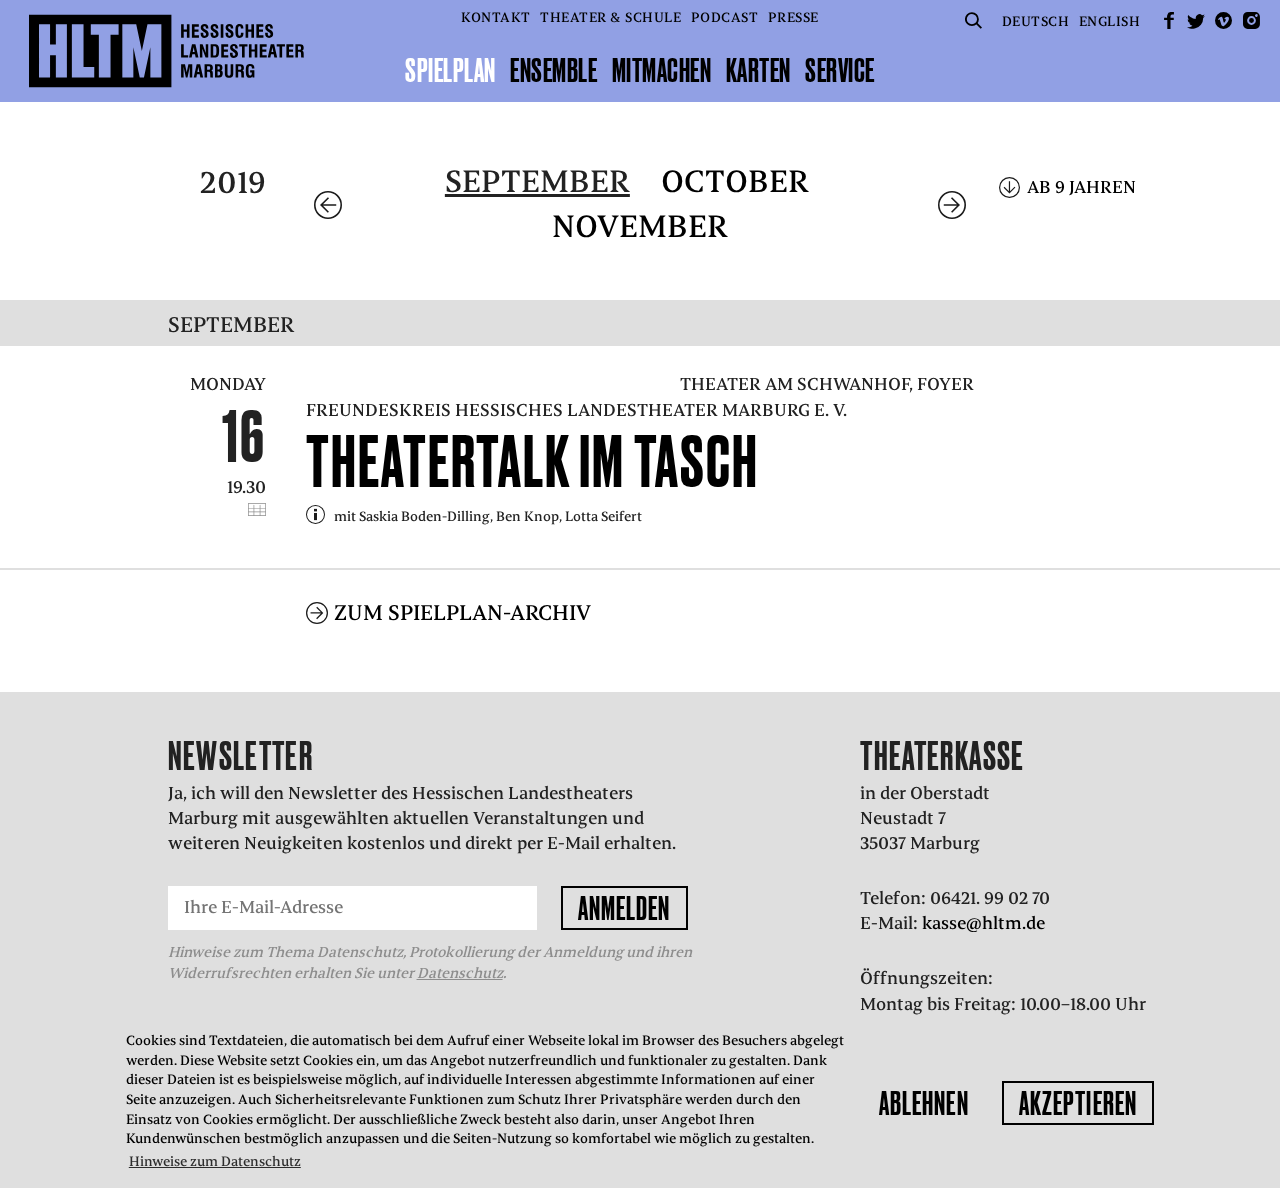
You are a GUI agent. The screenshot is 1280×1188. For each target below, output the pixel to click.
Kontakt (496, 17)
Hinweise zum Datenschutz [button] (215, 1161)
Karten (758, 70)
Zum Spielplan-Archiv (462, 612)
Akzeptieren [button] (1078, 1103)
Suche (973, 20)
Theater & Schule (610, 17)
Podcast (725, 17)
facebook (1169, 20)
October (735, 181)
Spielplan (450, 70)
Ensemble (553, 70)
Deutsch (1036, 21)
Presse (793, 17)
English (1110, 21)
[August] (328, 205)
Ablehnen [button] (924, 1103)
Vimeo (1224, 20)
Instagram (1251, 20)
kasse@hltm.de (983, 923)
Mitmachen (662, 70)
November (640, 226)
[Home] (166, 51)
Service (840, 70)
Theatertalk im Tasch (532, 461)
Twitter (1196, 20)
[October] (952, 205)
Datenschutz (460, 973)
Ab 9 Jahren (1081, 187)
